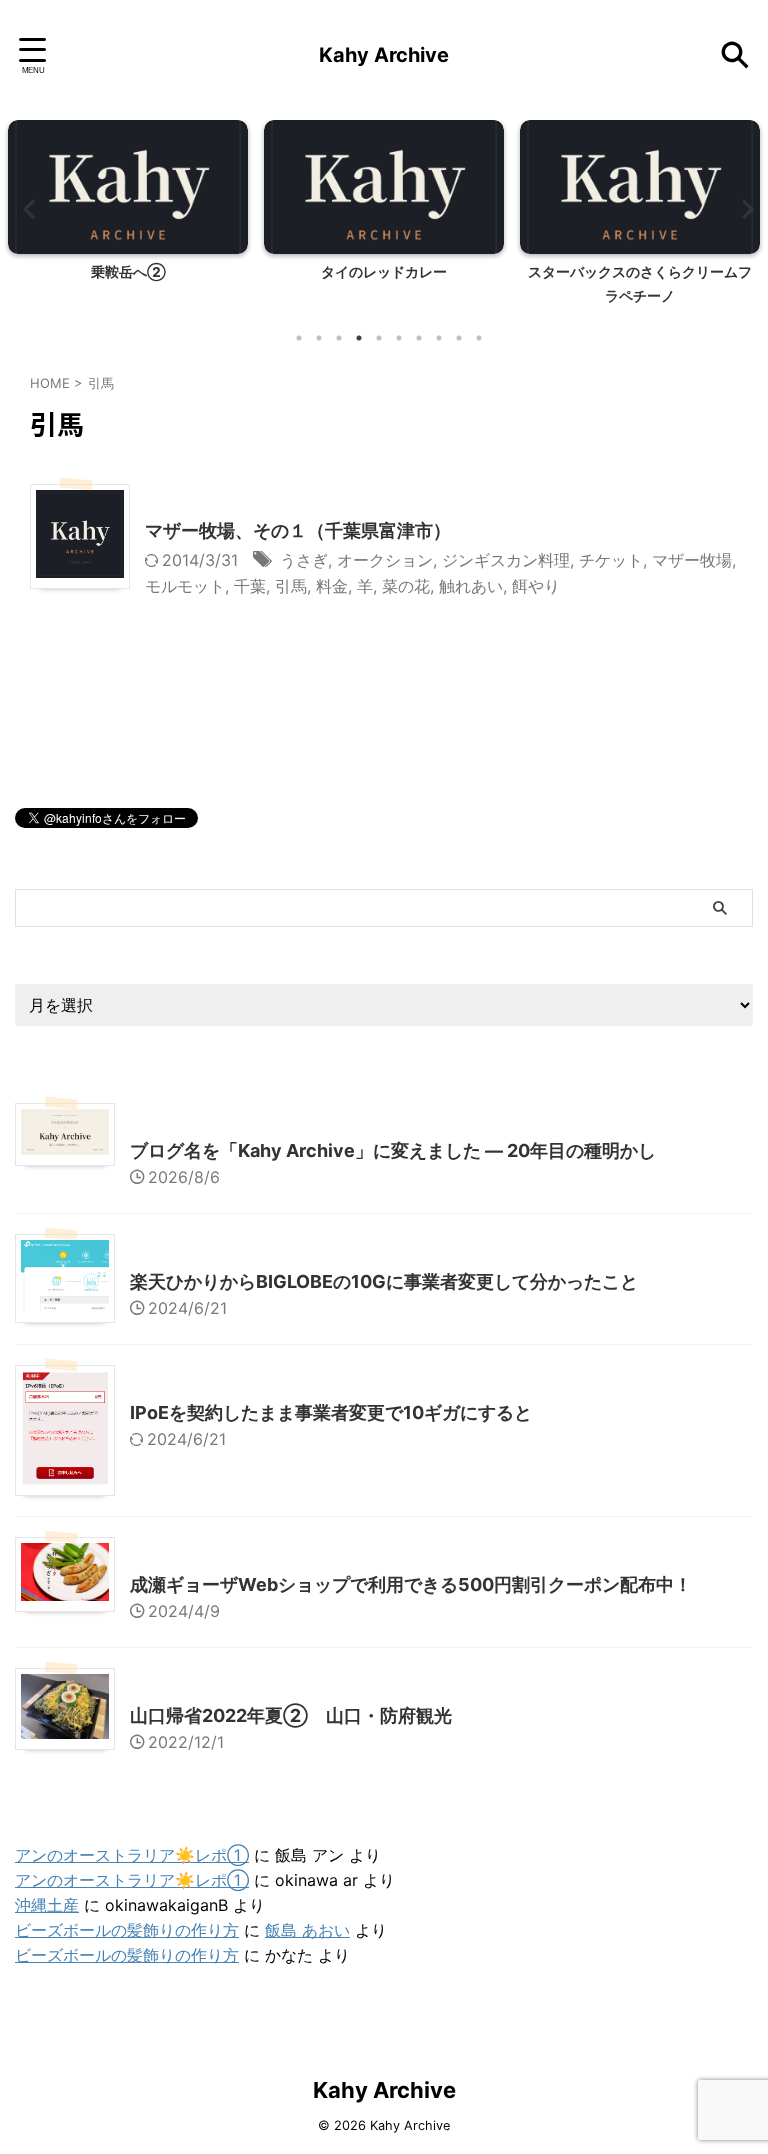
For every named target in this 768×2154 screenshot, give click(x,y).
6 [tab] (399, 338)
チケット (611, 560)
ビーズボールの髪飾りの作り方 (127, 1930)
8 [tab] (439, 338)
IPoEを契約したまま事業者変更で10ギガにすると (331, 1412)
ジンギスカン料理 (506, 560)
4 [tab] (359, 338)
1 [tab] (299, 338)
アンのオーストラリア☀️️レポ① (132, 1855)
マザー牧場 (692, 560)
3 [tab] (339, 338)
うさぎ (304, 560)
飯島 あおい (307, 1930)
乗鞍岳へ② (128, 272)
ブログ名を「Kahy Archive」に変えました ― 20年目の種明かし (393, 1150)
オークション (385, 560)
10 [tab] (479, 338)
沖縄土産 (47, 1905)
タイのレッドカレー (384, 272)
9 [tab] (459, 338)
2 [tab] (319, 338)
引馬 (291, 586)
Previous (26, 208)
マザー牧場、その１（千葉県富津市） (298, 530)
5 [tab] (379, 338)
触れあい (471, 586)
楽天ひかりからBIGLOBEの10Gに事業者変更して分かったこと (384, 1281)
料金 (332, 586)
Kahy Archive (384, 55)
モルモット (185, 586)
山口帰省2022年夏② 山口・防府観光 (291, 1715)
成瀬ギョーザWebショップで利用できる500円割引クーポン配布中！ (411, 1584)
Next (741, 208)
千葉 (250, 586)
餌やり (536, 586)
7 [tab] (419, 338)
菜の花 (406, 586)
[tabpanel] (128, 218)
